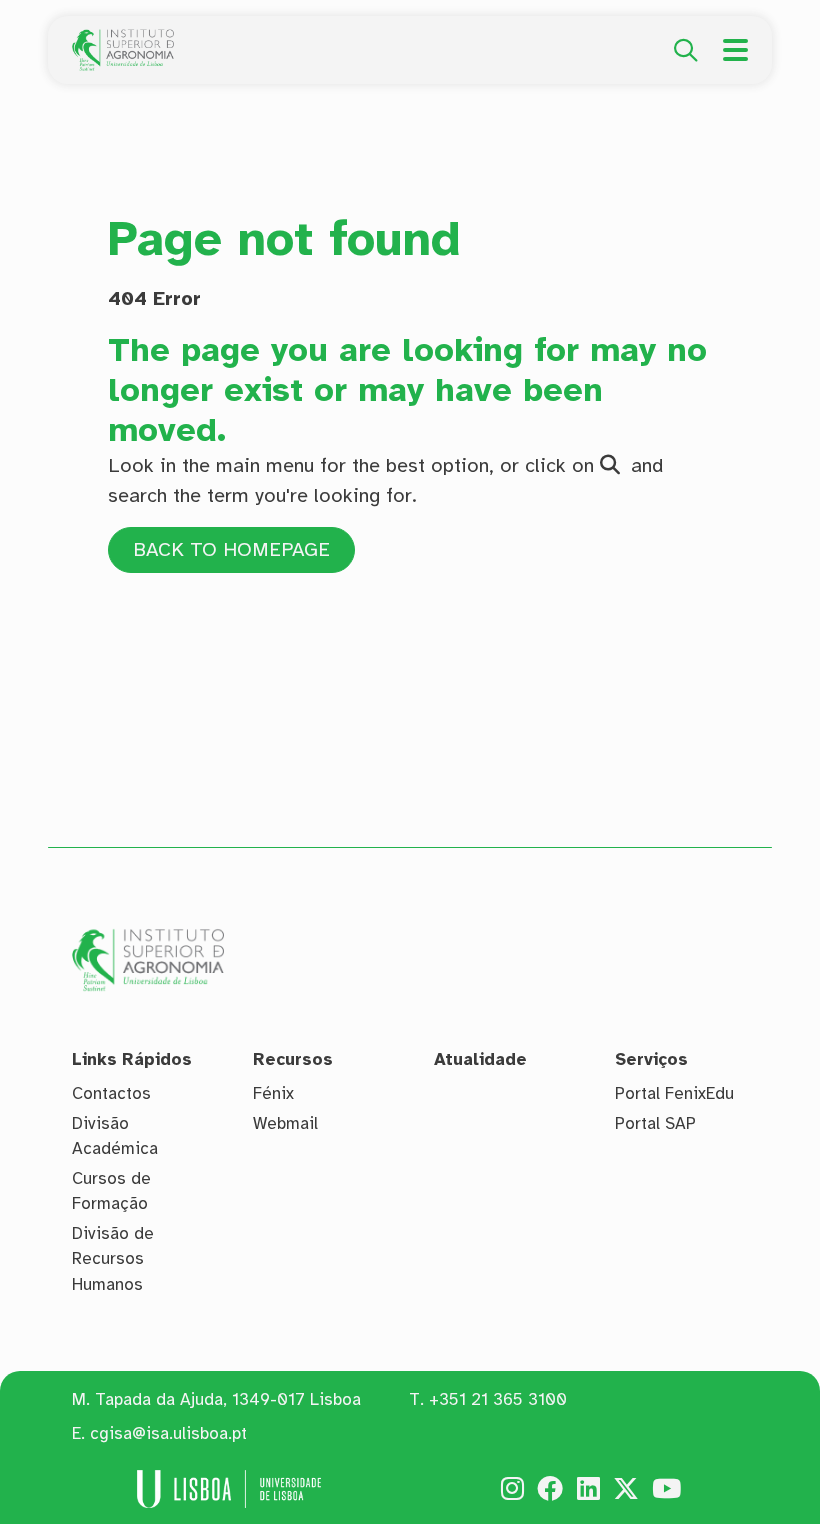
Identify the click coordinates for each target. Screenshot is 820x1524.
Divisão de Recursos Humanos (113, 1259)
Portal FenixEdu (674, 1093)
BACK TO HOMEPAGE (231, 549)
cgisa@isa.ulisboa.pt (168, 1433)
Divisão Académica (115, 1136)
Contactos (111, 1093)
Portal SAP (655, 1123)
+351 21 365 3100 (498, 1399)
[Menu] (735, 50)
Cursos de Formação (111, 1191)
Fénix (273, 1093)
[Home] (123, 40)
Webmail (285, 1123)
